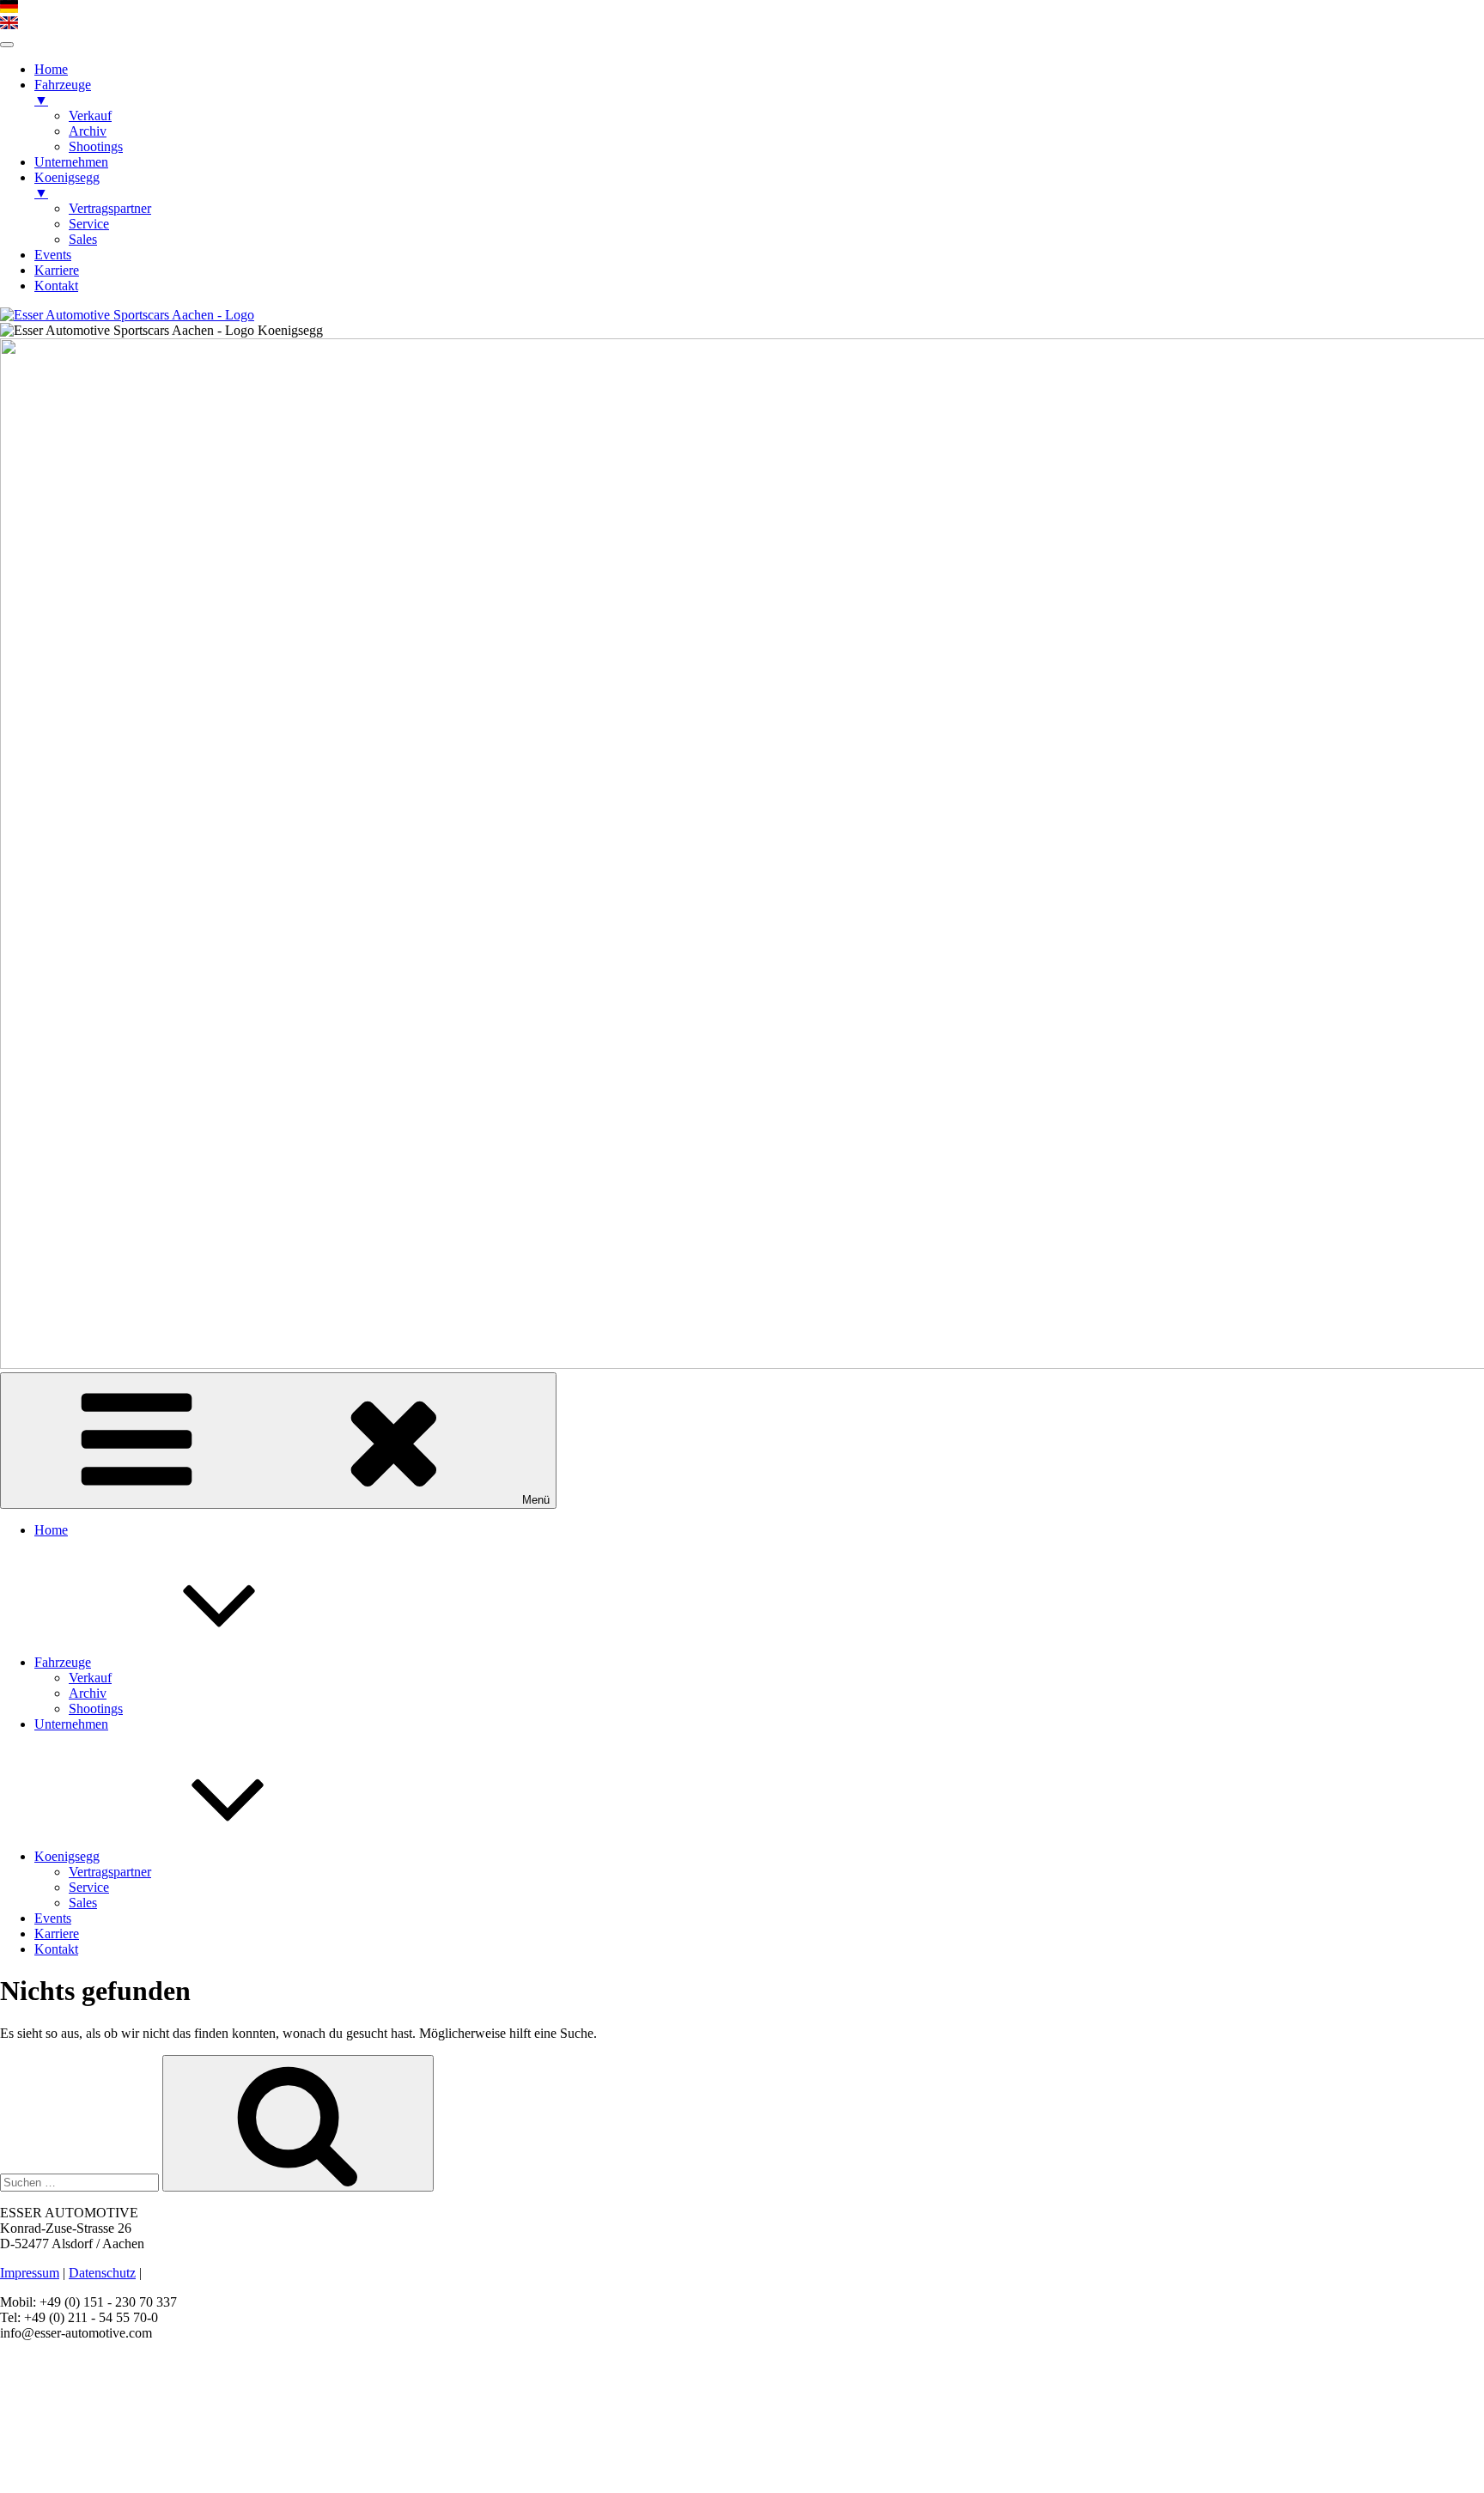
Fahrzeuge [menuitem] (63, 92)
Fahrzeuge (63, 1662)
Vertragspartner (110, 1872)
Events (53, 1918)
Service (89, 1887)
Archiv (88, 1693)
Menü (536, 1500)
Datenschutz (102, 2273)
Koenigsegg (67, 1856)
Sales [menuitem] (83, 239)
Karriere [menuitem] (57, 270)
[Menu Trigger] (7, 45)
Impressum (30, 2273)
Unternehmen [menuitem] (71, 162)
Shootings (96, 1709)
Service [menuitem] (89, 224)
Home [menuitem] (51, 69)
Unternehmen (71, 1724)
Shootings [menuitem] (96, 146)
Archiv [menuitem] (88, 131)
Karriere (57, 1934)
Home (51, 1530)
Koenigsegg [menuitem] (67, 185)
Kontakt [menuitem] (56, 286)
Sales (83, 1903)
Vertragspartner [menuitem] (110, 208)
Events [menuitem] (53, 255)
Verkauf (90, 1678)
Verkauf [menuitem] (90, 116)
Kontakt (56, 1949)
